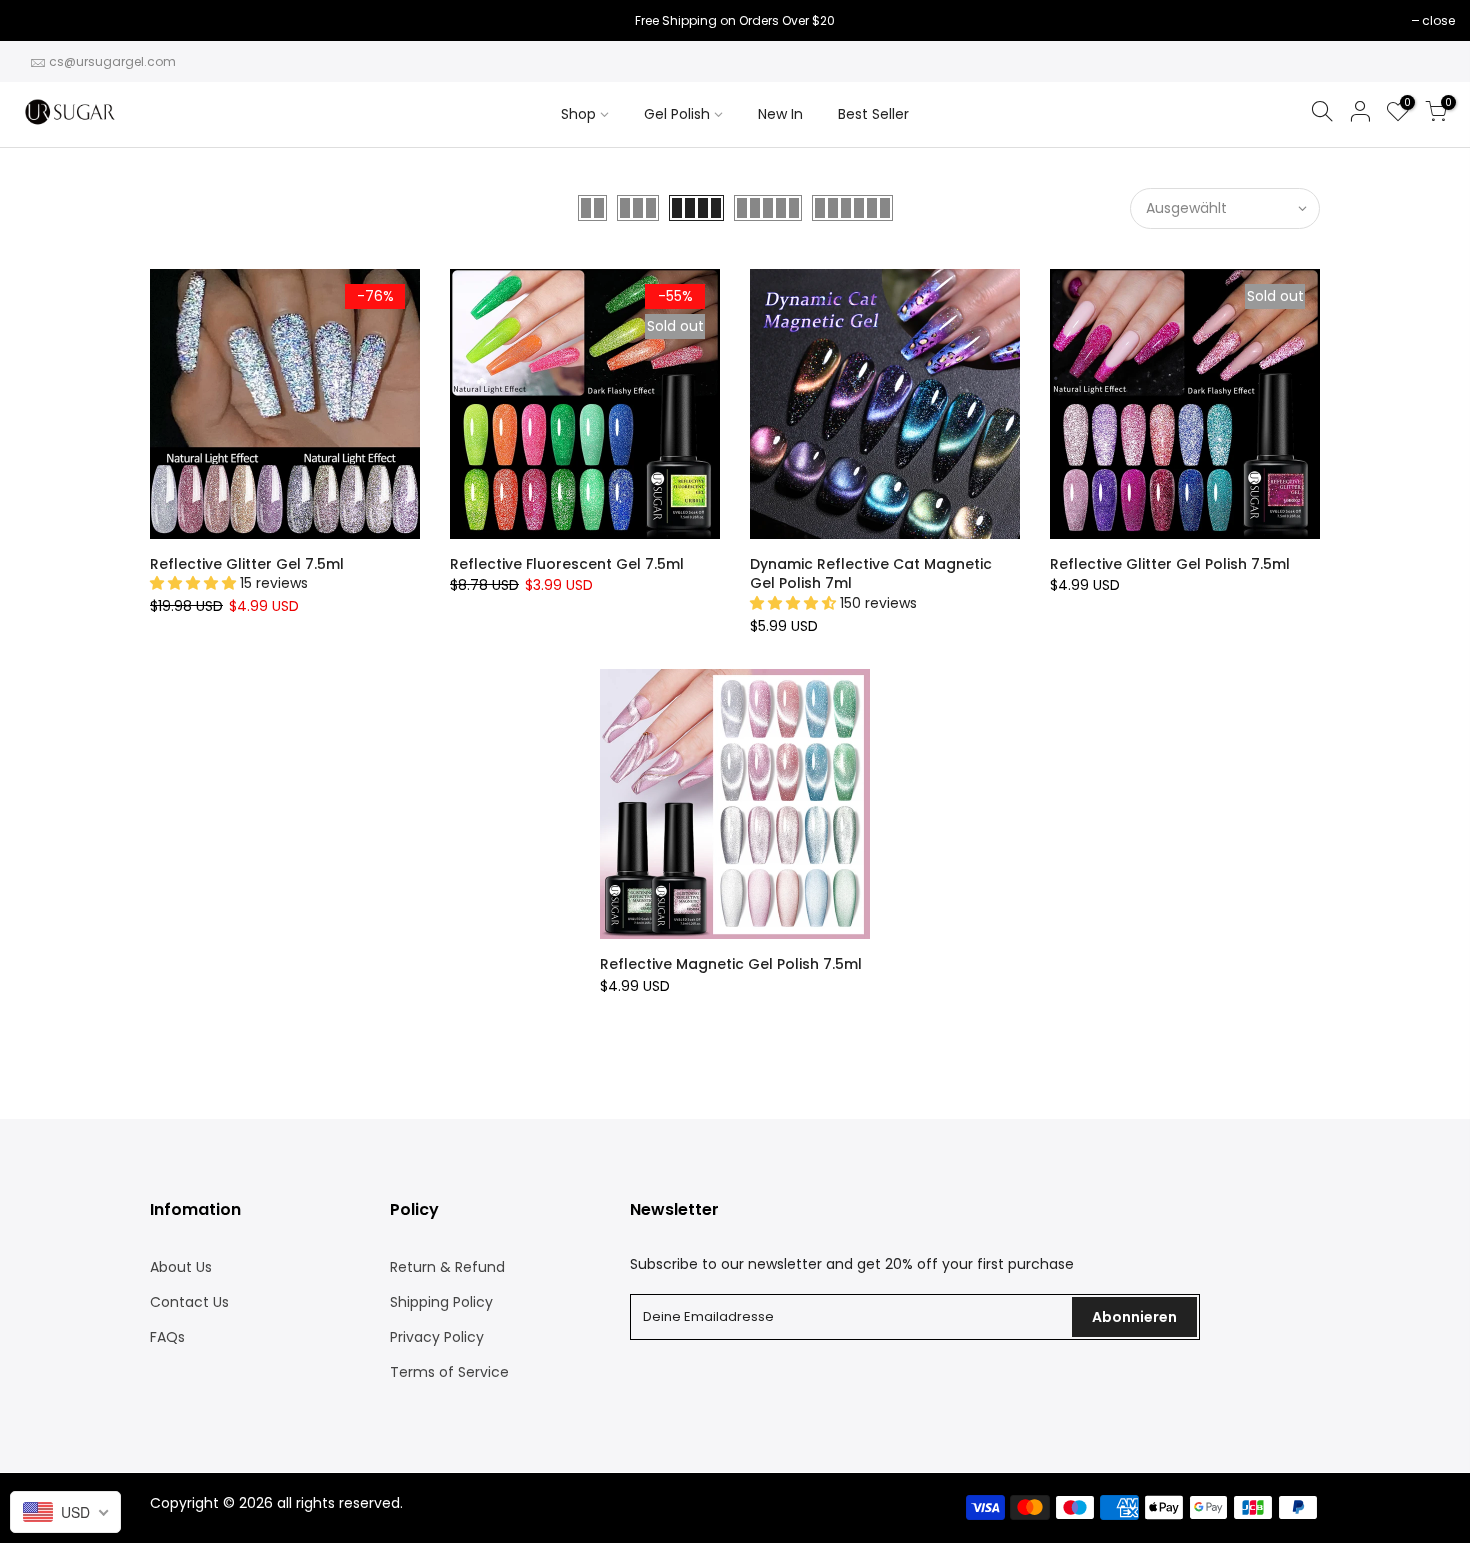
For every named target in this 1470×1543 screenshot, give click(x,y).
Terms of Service (449, 1372)
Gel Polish (677, 114)
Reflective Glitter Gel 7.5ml (247, 564)
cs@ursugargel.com (112, 61)
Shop (578, 114)
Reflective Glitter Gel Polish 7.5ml (1170, 564)
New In (780, 114)
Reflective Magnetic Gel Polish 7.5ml (731, 964)
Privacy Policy (437, 1337)
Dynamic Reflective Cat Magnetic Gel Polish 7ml (871, 574)
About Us (181, 1267)
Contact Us (189, 1302)
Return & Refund (447, 1267)
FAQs (167, 1337)
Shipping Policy (441, 1302)
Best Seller (873, 114)
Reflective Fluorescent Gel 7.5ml (567, 564)
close (41, 20)
